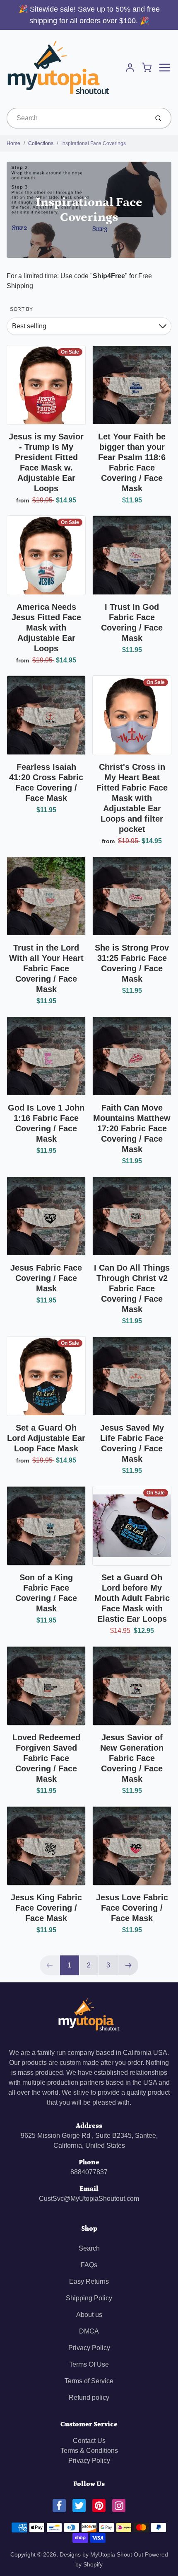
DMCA (89, 2331)
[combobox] (77, 118)
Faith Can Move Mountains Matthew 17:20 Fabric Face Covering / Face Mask (132, 1128)
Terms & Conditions (89, 2451)
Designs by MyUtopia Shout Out (101, 2554)
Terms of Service (89, 2381)
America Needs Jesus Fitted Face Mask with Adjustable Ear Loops (46, 628)
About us (89, 2315)
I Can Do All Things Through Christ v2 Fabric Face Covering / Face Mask (132, 1288)
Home (13, 143)
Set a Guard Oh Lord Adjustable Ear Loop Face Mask (46, 1438)
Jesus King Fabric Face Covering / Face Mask (46, 1908)
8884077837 (89, 2172)
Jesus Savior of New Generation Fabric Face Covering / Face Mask (132, 1758)
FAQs (89, 2265)
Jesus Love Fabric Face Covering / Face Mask (132, 1908)
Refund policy (89, 2398)
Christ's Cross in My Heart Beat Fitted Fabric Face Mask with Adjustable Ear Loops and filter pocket (132, 798)
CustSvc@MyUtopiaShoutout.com (89, 2199)
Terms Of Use (89, 2364)
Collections (41, 143)
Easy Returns (89, 2281)
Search (89, 2248)
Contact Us (89, 2441)
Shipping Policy (89, 2298)
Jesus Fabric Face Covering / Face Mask (46, 1278)
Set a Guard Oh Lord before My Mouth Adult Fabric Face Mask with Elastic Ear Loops (132, 1598)
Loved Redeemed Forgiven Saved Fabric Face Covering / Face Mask (46, 1758)
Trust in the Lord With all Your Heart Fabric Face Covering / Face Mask (46, 968)
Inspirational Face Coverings (94, 143)
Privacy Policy (89, 2348)
